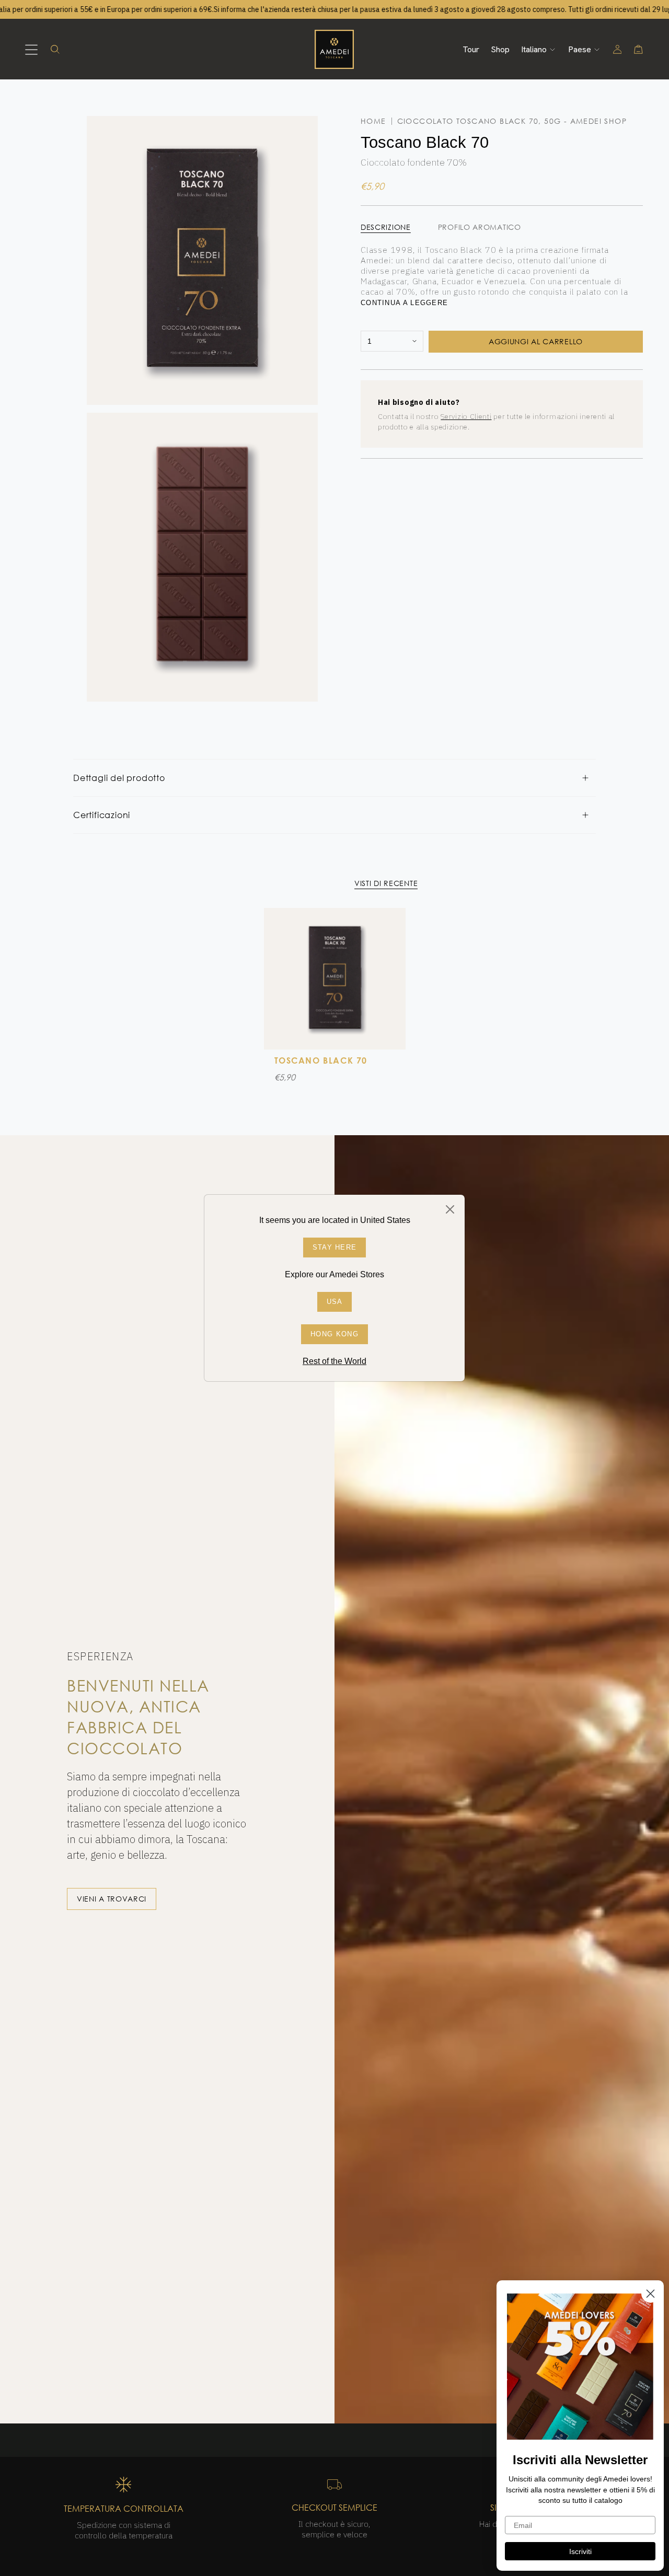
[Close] (450, 1209)
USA (335, 1302)
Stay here (335, 1247)
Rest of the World (334, 1361)
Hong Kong (334, 1334)
